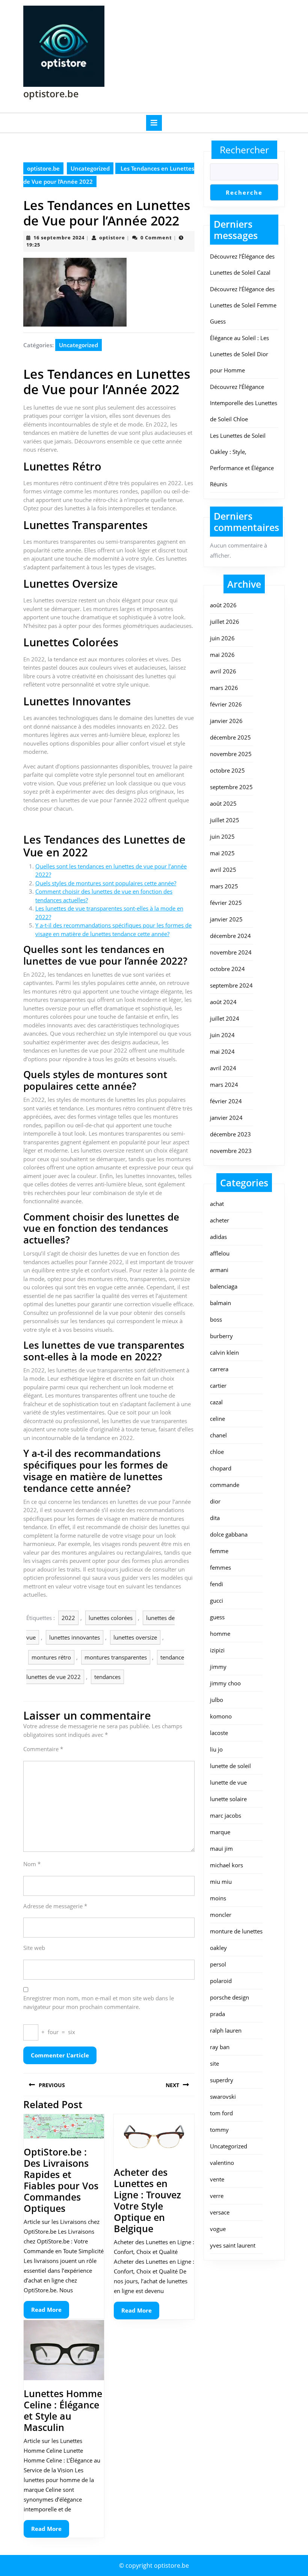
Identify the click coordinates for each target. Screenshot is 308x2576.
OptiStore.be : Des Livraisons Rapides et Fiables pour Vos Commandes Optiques (61, 2180)
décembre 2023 (230, 1134)
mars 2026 (224, 688)
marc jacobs (226, 1815)
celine (217, 1419)
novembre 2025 (231, 754)
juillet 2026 (225, 622)
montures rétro (51, 1657)
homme (220, 1634)
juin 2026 (222, 638)
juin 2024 (222, 1035)
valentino (222, 2163)
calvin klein (224, 1352)
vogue (218, 2229)
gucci (217, 1600)
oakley (218, 1948)
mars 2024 (224, 1085)
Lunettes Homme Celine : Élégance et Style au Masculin (63, 2410)
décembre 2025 (230, 737)
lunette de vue (228, 1782)
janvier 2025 (226, 919)
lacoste (219, 1733)
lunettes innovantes (75, 1637)
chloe (217, 1452)
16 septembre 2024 (59, 237)
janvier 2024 (226, 1118)
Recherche (244, 192)
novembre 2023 (231, 1151)
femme (219, 1551)
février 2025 (226, 903)
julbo (217, 1700)
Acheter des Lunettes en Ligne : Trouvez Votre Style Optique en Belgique (147, 2200)
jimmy (218, 1667)
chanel (218, 1435)
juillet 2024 (225, 1018)
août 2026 (223, 605)
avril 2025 (223, 870)
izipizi (217, 1650)
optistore (112, 237)
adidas (218, 1237)
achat (217, 1204)
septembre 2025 (231, 787)
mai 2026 (222, 655)
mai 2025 (222, 853)
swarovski (223, 2096)
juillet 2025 (225, 820)
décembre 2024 (230, 936)
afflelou (220, 1253)
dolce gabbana (229, 1534)
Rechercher (244, 150)
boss (216, 1319)
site (214, 2063)
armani (219, 1270)
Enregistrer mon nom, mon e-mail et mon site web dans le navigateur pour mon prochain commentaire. (99, 2002)
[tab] (154, 123)
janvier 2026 (226, 721)
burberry (221, 1336)
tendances (107, 1677)
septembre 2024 (231, 985)
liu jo (216, 1749)
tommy (219, 2130)
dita (215, 1518)
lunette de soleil (230, 1766)
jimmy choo (225, 1683)
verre (217, 2196)
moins (218, 1898)
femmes (220, 1567)
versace (220, 2212)
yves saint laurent (233, 2245)
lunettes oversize (135, 1637)
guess (217, 1617)
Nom (32, 1864)
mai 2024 (222, 1051)
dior (215, 1501)
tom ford (221, 2113)
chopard (221, 1468)
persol (218, 1964)
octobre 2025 (227, 770)
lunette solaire (228, 1799)
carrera (219, 1369)
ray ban (220, 2047)
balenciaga (224, 1286)
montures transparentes (116, 1657)
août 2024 (223, 1002)
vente (217, 2179)
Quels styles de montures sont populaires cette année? (106, 883)
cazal (216, 1402)
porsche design (229, 1997)
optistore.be (51, 94)
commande (225, 1485)
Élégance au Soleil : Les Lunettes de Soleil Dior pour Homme (239, 354)
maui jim (221, 1848)
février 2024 (226, 1101)
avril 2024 (223, 1068)
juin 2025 (222, 836)
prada (217, 2014)
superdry (222, 2080)
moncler (221, 1915)
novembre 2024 (231, 952)
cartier (218, 1386)
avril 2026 (223, 671)
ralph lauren (226, 2030)
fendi (217, 1584)
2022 (68, 1618)
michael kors (226, 1865)
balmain (220, 1303)
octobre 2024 (227, 969)
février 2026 (226, 704)
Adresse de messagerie (55, 1906)
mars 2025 (224, 886)
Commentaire (43, 1749)
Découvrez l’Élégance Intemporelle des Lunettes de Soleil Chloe (244, 403)
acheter (220, 1220)
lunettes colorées (111, 1618)
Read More (50, 2312)
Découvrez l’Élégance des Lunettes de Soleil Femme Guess (243, 305)
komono (221, 1716)
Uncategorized (90, 168)
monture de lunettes (236, 1931)
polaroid (221, 1981)
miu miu (221, 1882)
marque (220, 1832)
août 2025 (223, 803)
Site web (34, 1948)
